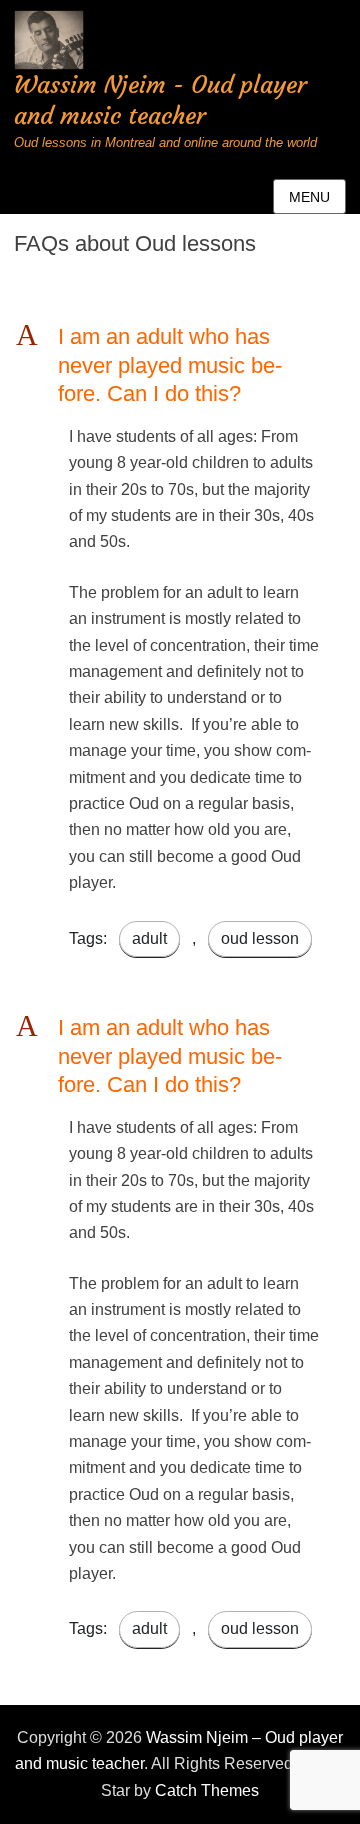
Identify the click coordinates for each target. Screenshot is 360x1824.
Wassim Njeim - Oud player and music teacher (160, 100)
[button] (179, 366)
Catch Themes (207, 1790)
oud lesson (260, 938)
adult (149, 938)
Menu (309, 197)
